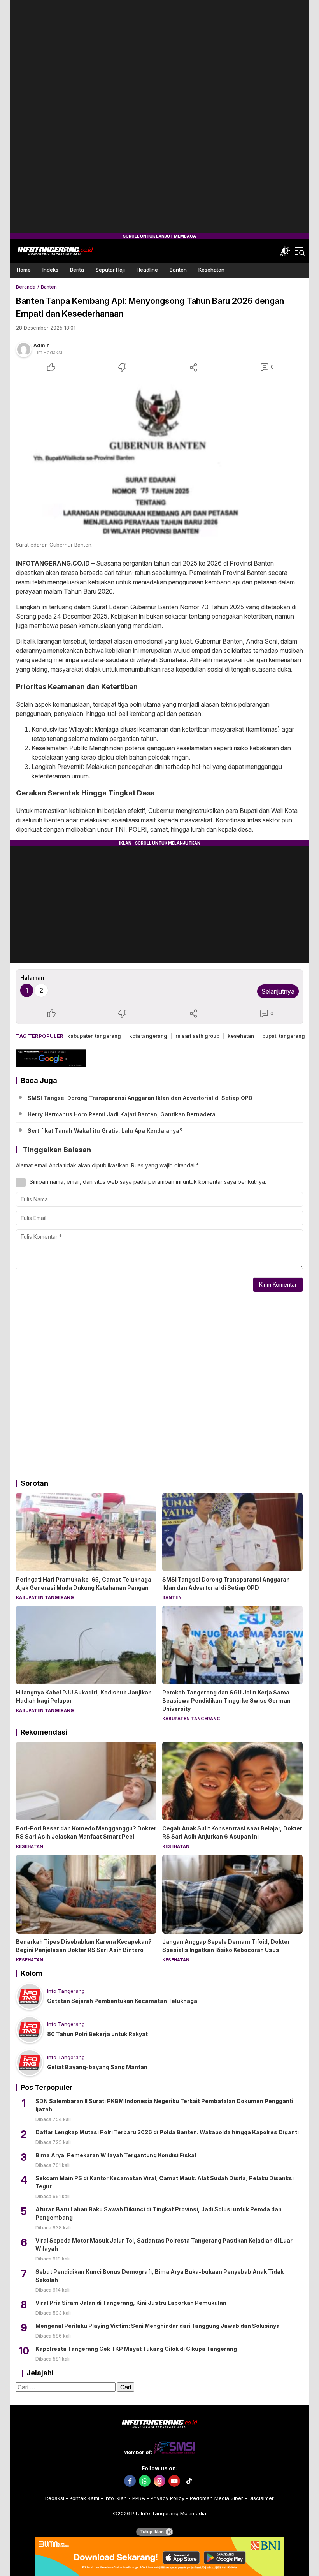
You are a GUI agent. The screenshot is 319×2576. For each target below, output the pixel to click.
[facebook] (130, 2481)
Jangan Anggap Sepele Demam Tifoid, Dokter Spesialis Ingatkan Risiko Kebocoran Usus (226, 1946)
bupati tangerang (284, 1036)
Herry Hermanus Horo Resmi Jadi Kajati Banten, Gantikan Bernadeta (122, 1114)
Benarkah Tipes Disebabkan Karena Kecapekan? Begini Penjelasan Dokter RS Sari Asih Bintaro (84, 1946)
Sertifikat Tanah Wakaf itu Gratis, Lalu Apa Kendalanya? (105, 1131)
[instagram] (159, 2481)
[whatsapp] (145, 2481)
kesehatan (241, 1036)
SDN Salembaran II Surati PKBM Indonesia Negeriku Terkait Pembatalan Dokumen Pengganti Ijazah (164, 2105)
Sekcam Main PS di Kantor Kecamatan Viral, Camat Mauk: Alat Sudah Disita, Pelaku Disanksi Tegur (165, 2182)
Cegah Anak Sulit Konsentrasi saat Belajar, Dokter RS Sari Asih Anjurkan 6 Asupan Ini (232, 1832)
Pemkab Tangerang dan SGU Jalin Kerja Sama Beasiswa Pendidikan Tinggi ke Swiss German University (226, 1701)
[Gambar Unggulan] (159, 457)
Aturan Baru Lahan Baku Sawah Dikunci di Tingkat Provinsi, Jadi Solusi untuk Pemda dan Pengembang (159, 2213)
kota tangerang (148, 1036)
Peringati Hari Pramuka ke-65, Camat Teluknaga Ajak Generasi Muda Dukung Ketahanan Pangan (84, 1583)
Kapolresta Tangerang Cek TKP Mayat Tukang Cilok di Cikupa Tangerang (136, 2349)
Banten (49, 287)
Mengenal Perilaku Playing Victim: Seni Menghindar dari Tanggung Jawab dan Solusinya (158, 2326)
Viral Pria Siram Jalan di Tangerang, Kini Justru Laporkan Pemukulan (131, 2303)
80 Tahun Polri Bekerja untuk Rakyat (97, 2034)
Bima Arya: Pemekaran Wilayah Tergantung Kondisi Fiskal (116, 2155)
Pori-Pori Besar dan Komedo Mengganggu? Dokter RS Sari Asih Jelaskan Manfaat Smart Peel (86, 1832)
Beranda (26, 287)
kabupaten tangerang (94, 1036)
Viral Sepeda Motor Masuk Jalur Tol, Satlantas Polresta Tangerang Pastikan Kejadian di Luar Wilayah (164, 2245)
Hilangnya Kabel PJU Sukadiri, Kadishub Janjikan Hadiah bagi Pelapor (84, 1696)
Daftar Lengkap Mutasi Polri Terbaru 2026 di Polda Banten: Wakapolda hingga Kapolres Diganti (167, 2132)
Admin (42, 345)
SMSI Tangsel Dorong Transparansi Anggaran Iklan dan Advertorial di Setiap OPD (140, 1098)
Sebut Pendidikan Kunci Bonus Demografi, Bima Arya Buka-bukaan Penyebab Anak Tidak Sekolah (159, 2276)
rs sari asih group (197, 1036)
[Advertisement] (159, 117)
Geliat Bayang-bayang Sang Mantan (97, 2067)
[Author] (24, 349)
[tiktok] (189, 2481)
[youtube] (174, 2481)
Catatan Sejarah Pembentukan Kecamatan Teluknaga (122, 2001)
